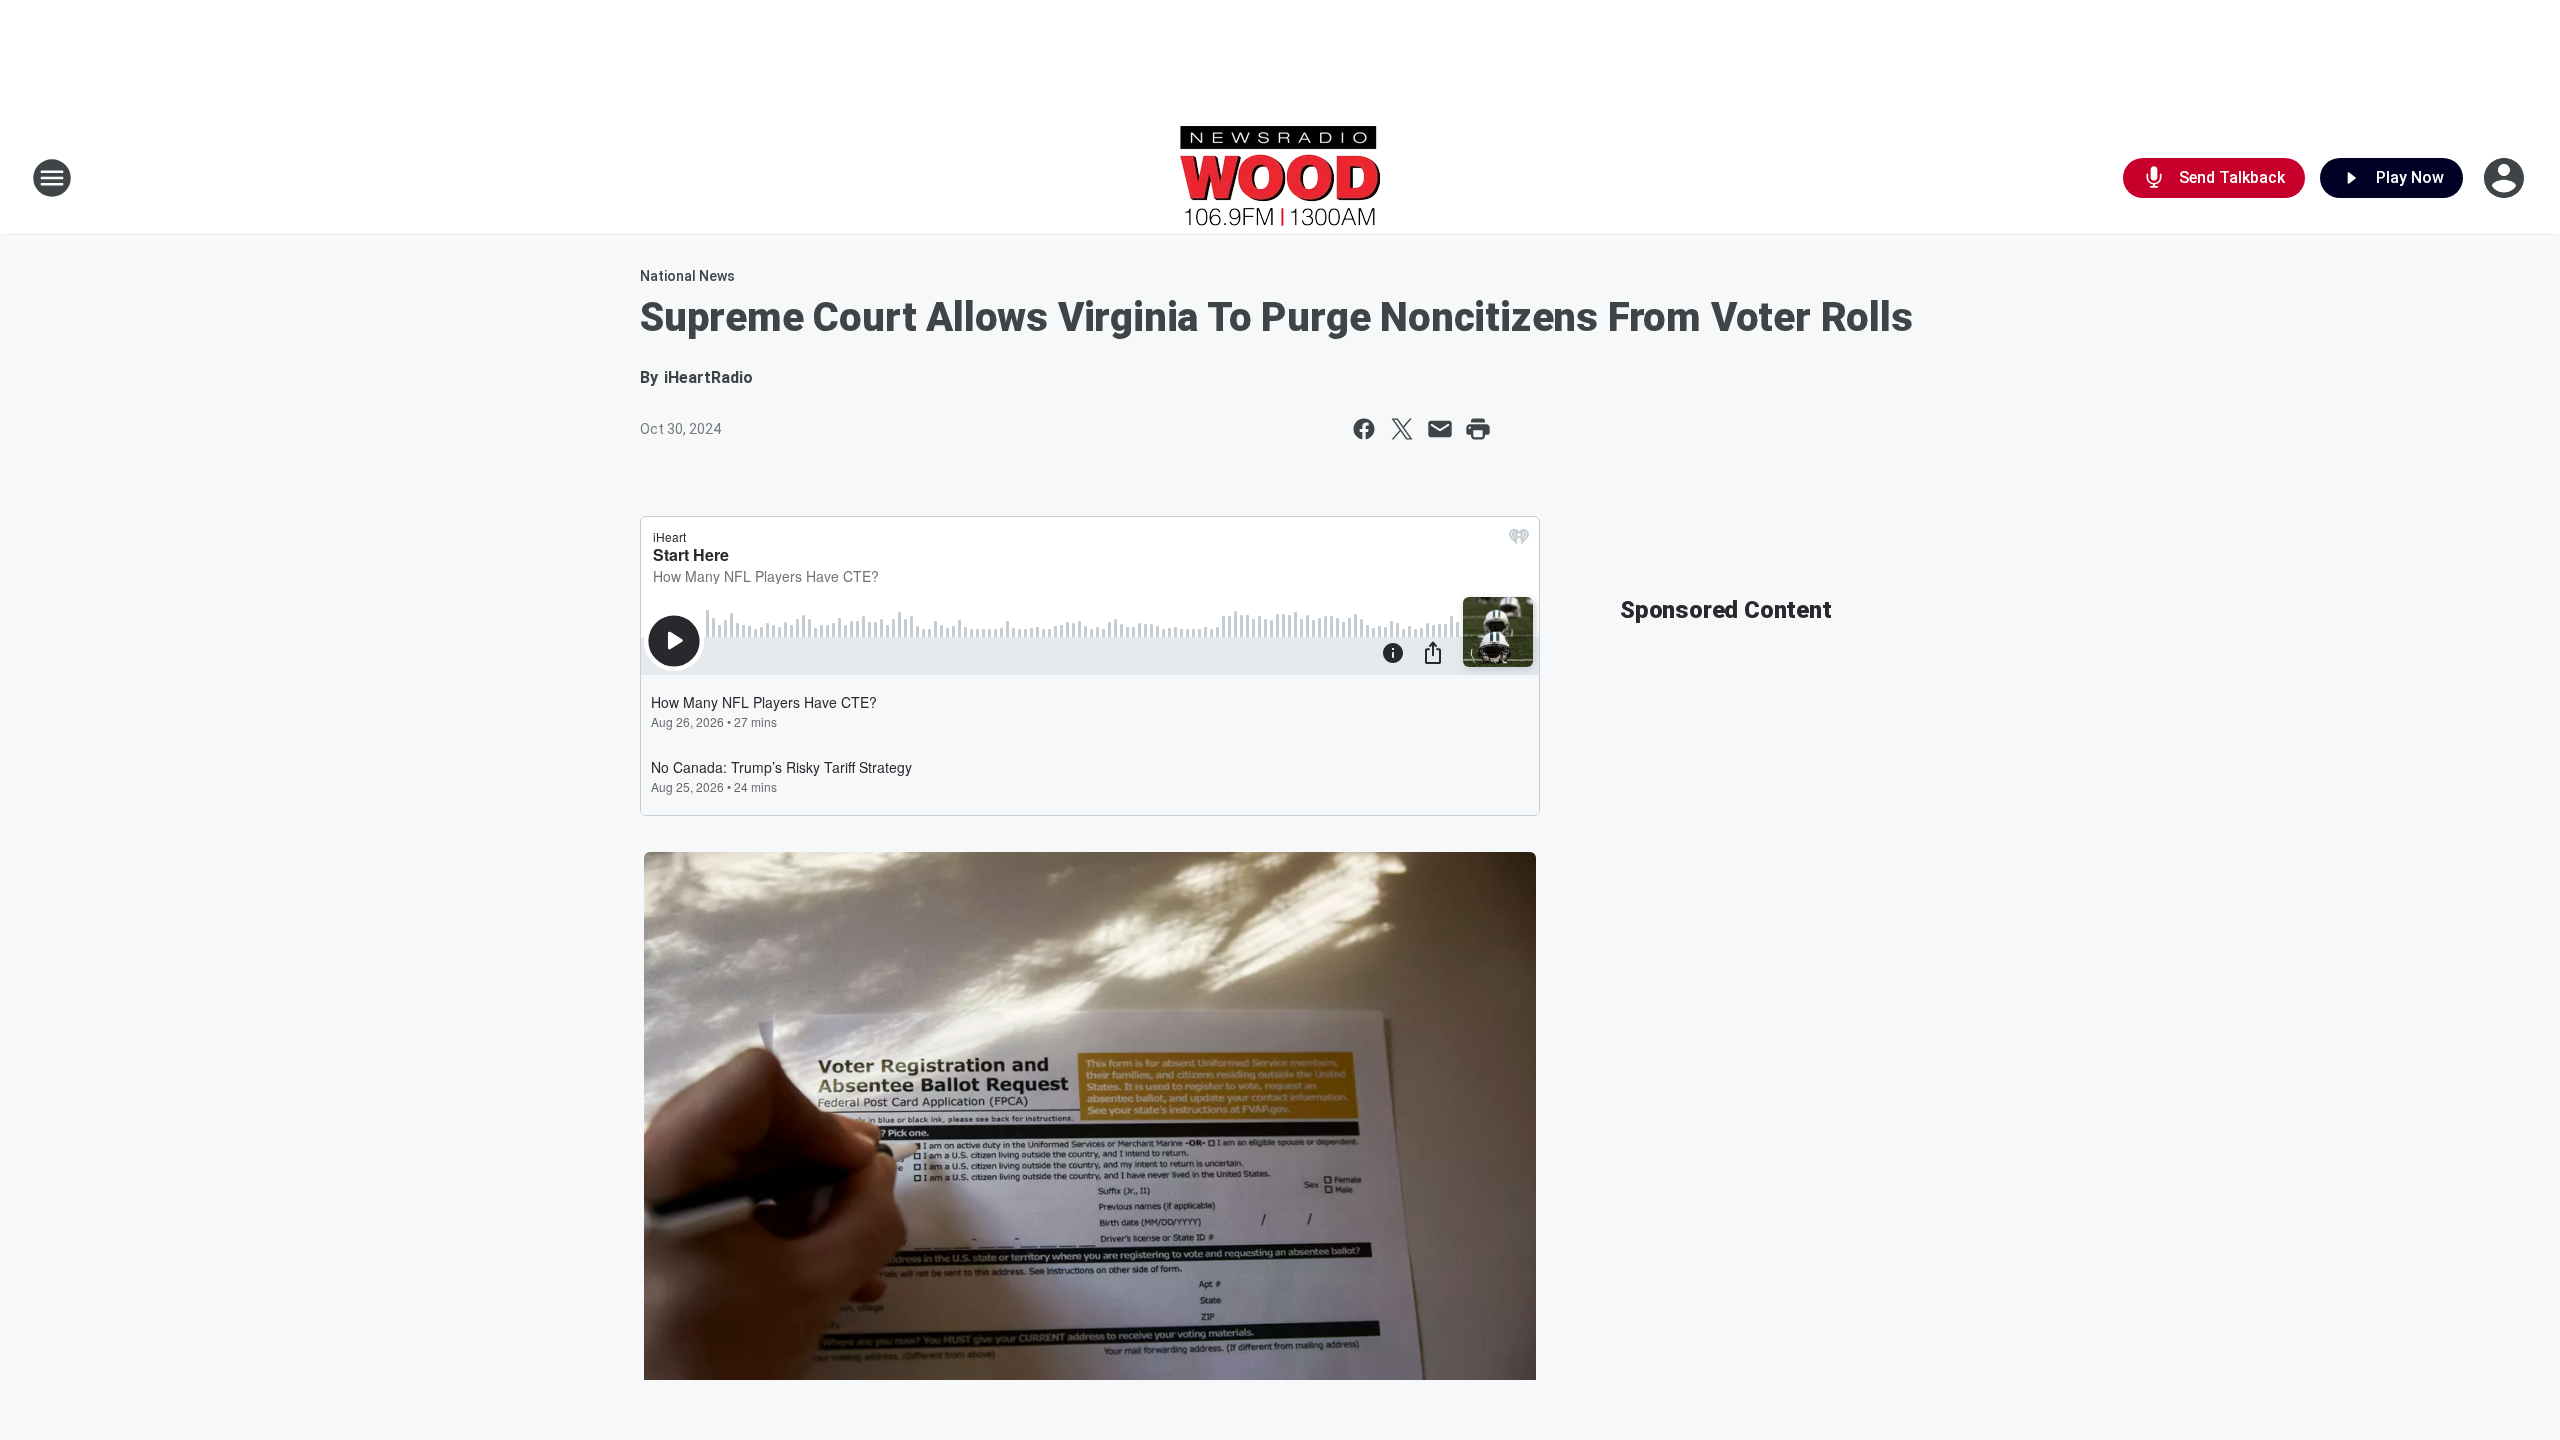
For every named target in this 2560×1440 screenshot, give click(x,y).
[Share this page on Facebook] (1364, 429)
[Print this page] (1478, 429)
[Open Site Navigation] (52, 178)
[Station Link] (1280, 178)
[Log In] (2506, 178)
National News (687, 276)
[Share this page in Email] (1440, 429)
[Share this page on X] (1402, 429)
